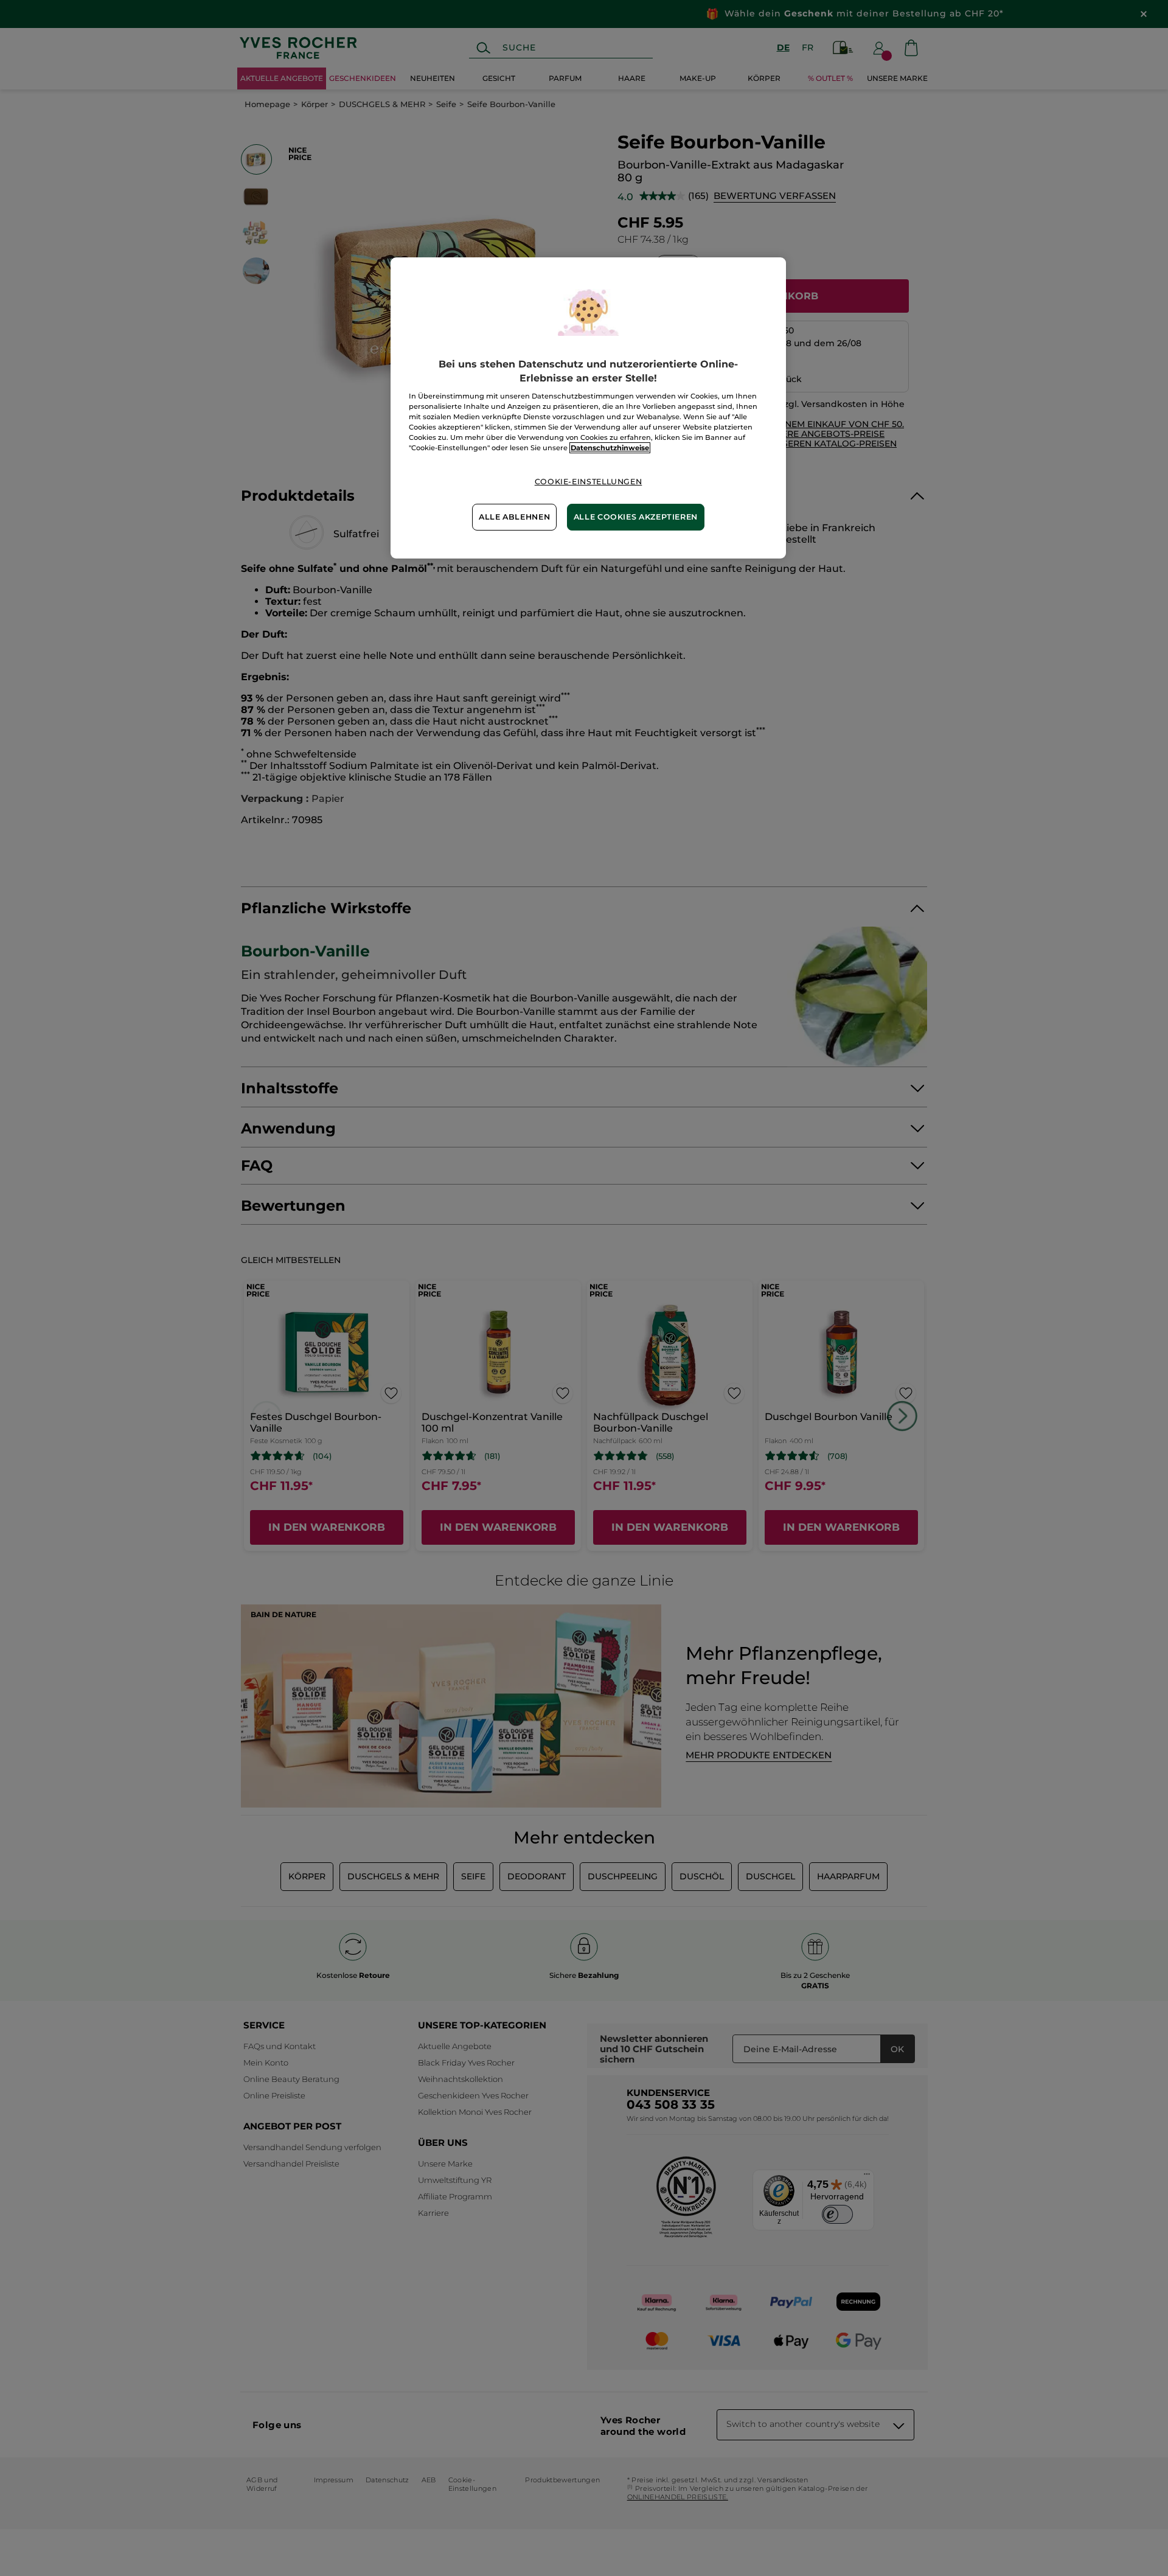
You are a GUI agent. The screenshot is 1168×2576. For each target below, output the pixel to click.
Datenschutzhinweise (610, 448)
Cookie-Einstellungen (589, 482)
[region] (588, 408)
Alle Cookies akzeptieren (636, 517)
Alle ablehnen (514, 517)
